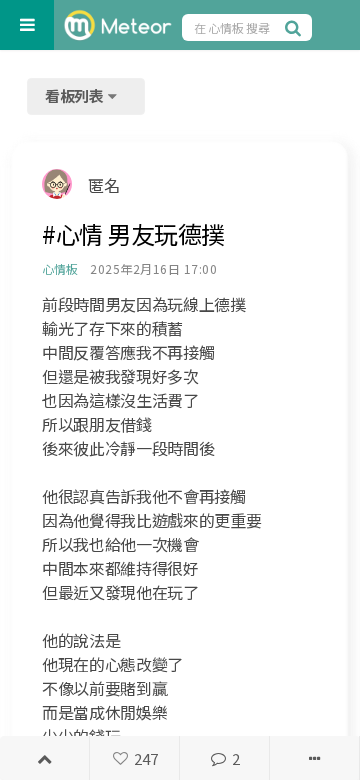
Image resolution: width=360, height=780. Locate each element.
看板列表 (76, 95)
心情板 (59, 268)
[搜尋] (296, 27)
